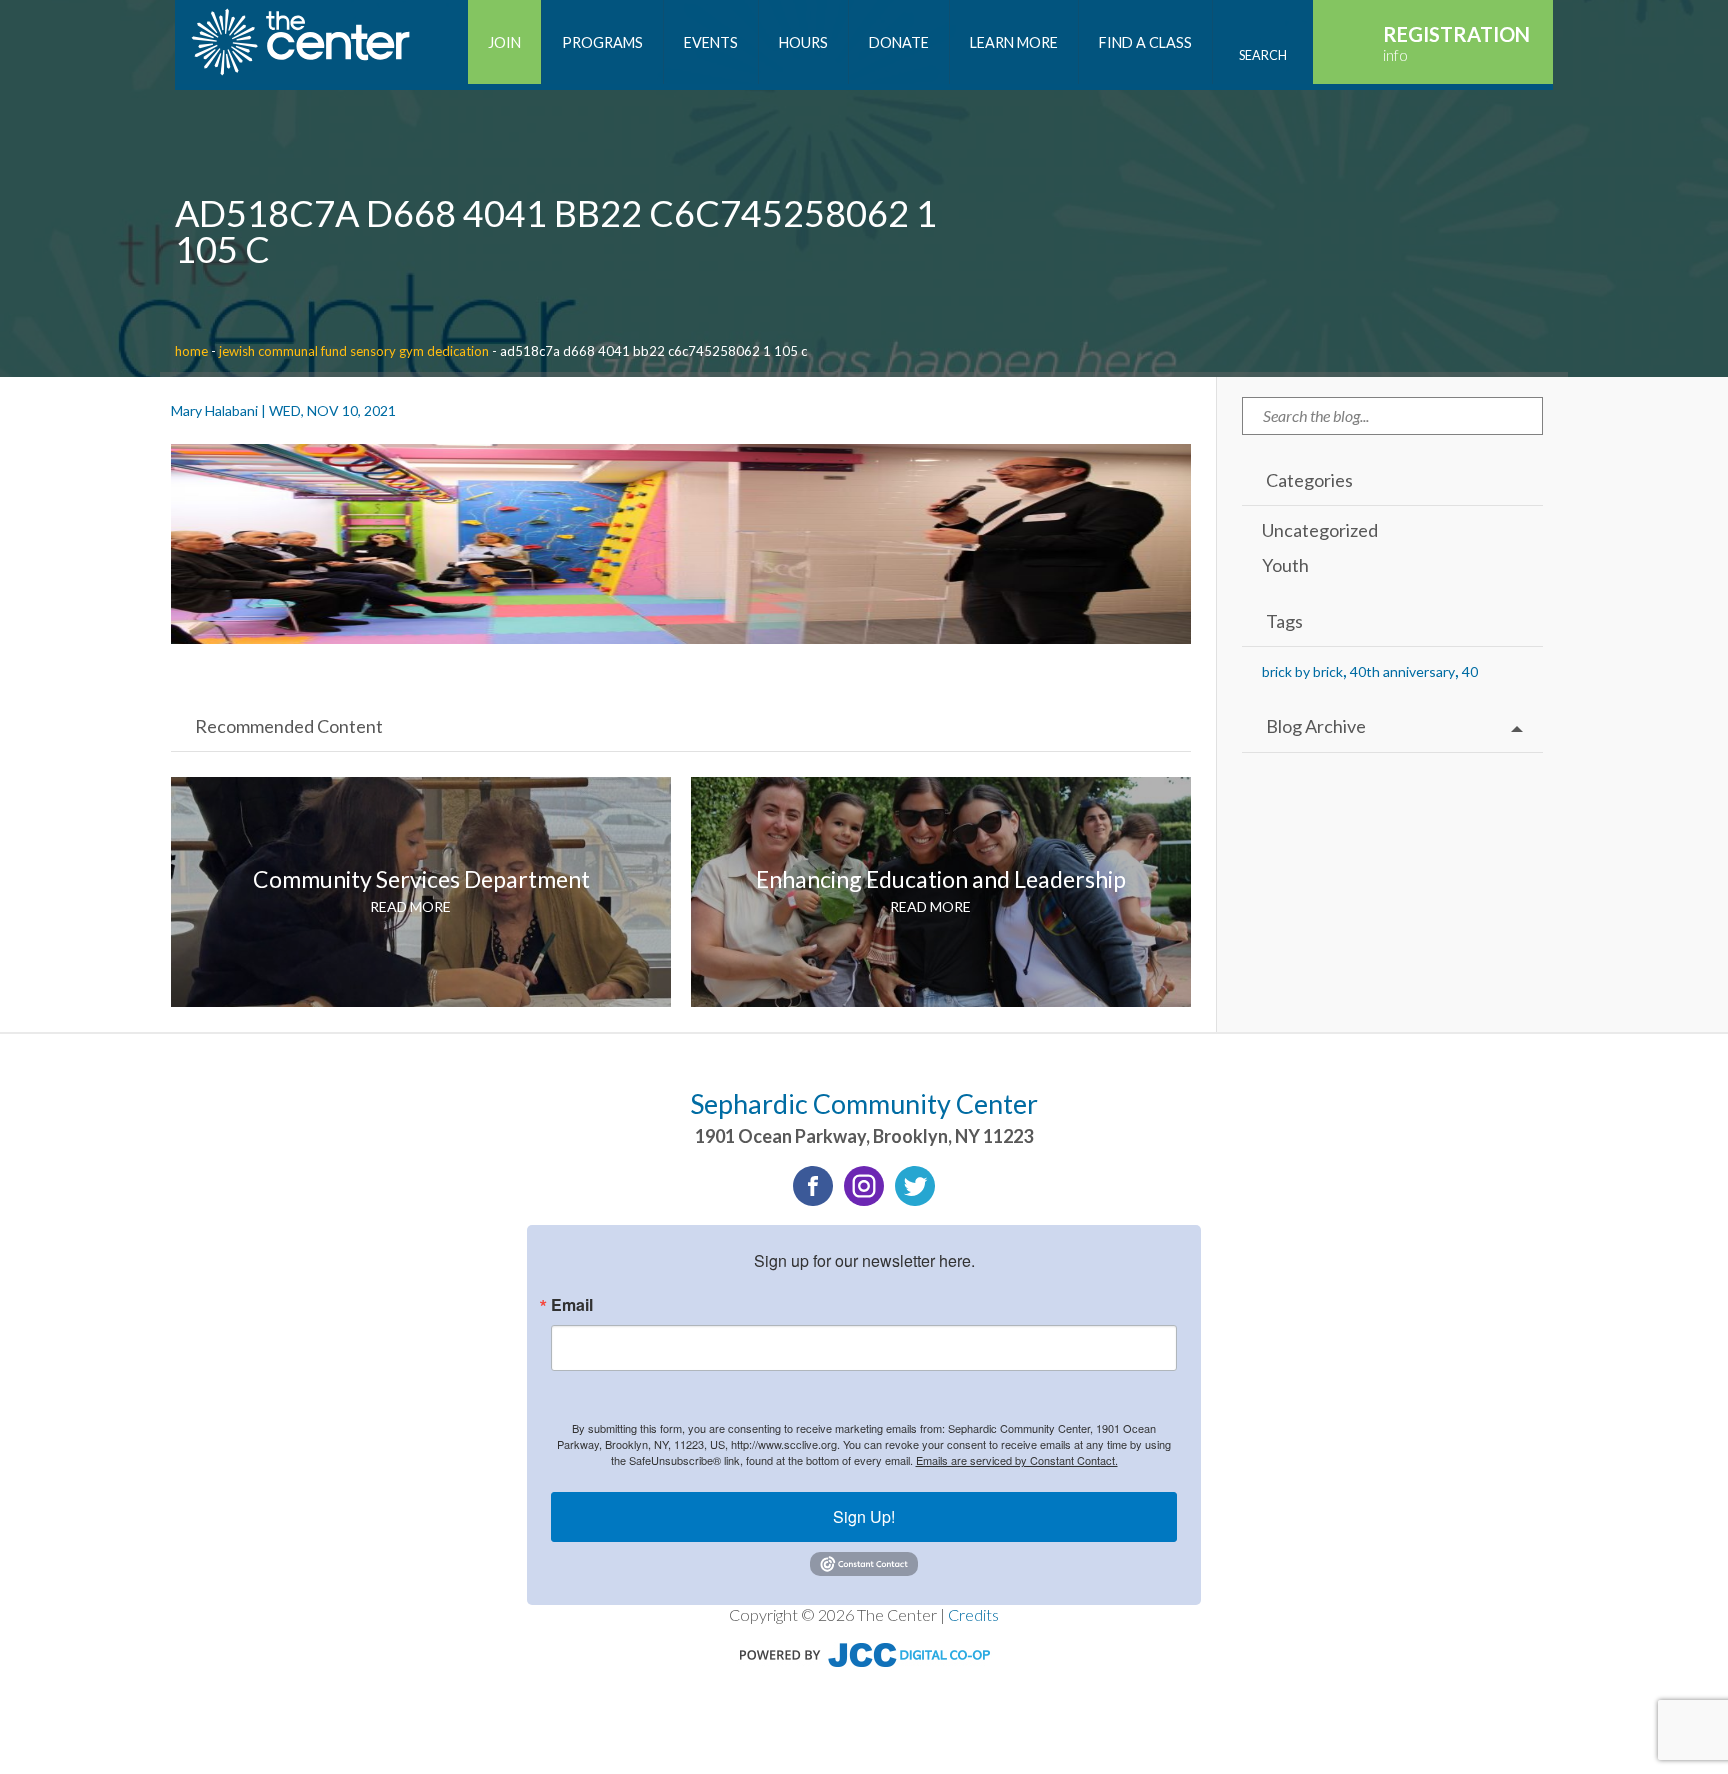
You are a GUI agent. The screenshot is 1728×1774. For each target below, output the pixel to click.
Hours (803, 42)
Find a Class (1145, 42)
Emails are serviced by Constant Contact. (1017, 1460)
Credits (973, 1614)
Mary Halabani (214, 410)
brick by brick (1302, 671)
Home (191, 351)
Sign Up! (864, 1516)
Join (504, 42)
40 (1470, 671)
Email (572, 1305)
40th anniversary (1402, 671)
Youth (1285, 565)
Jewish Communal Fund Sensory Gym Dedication (354, 351)
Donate (899, 42)
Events (711, 42)
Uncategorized (1320, 530)
